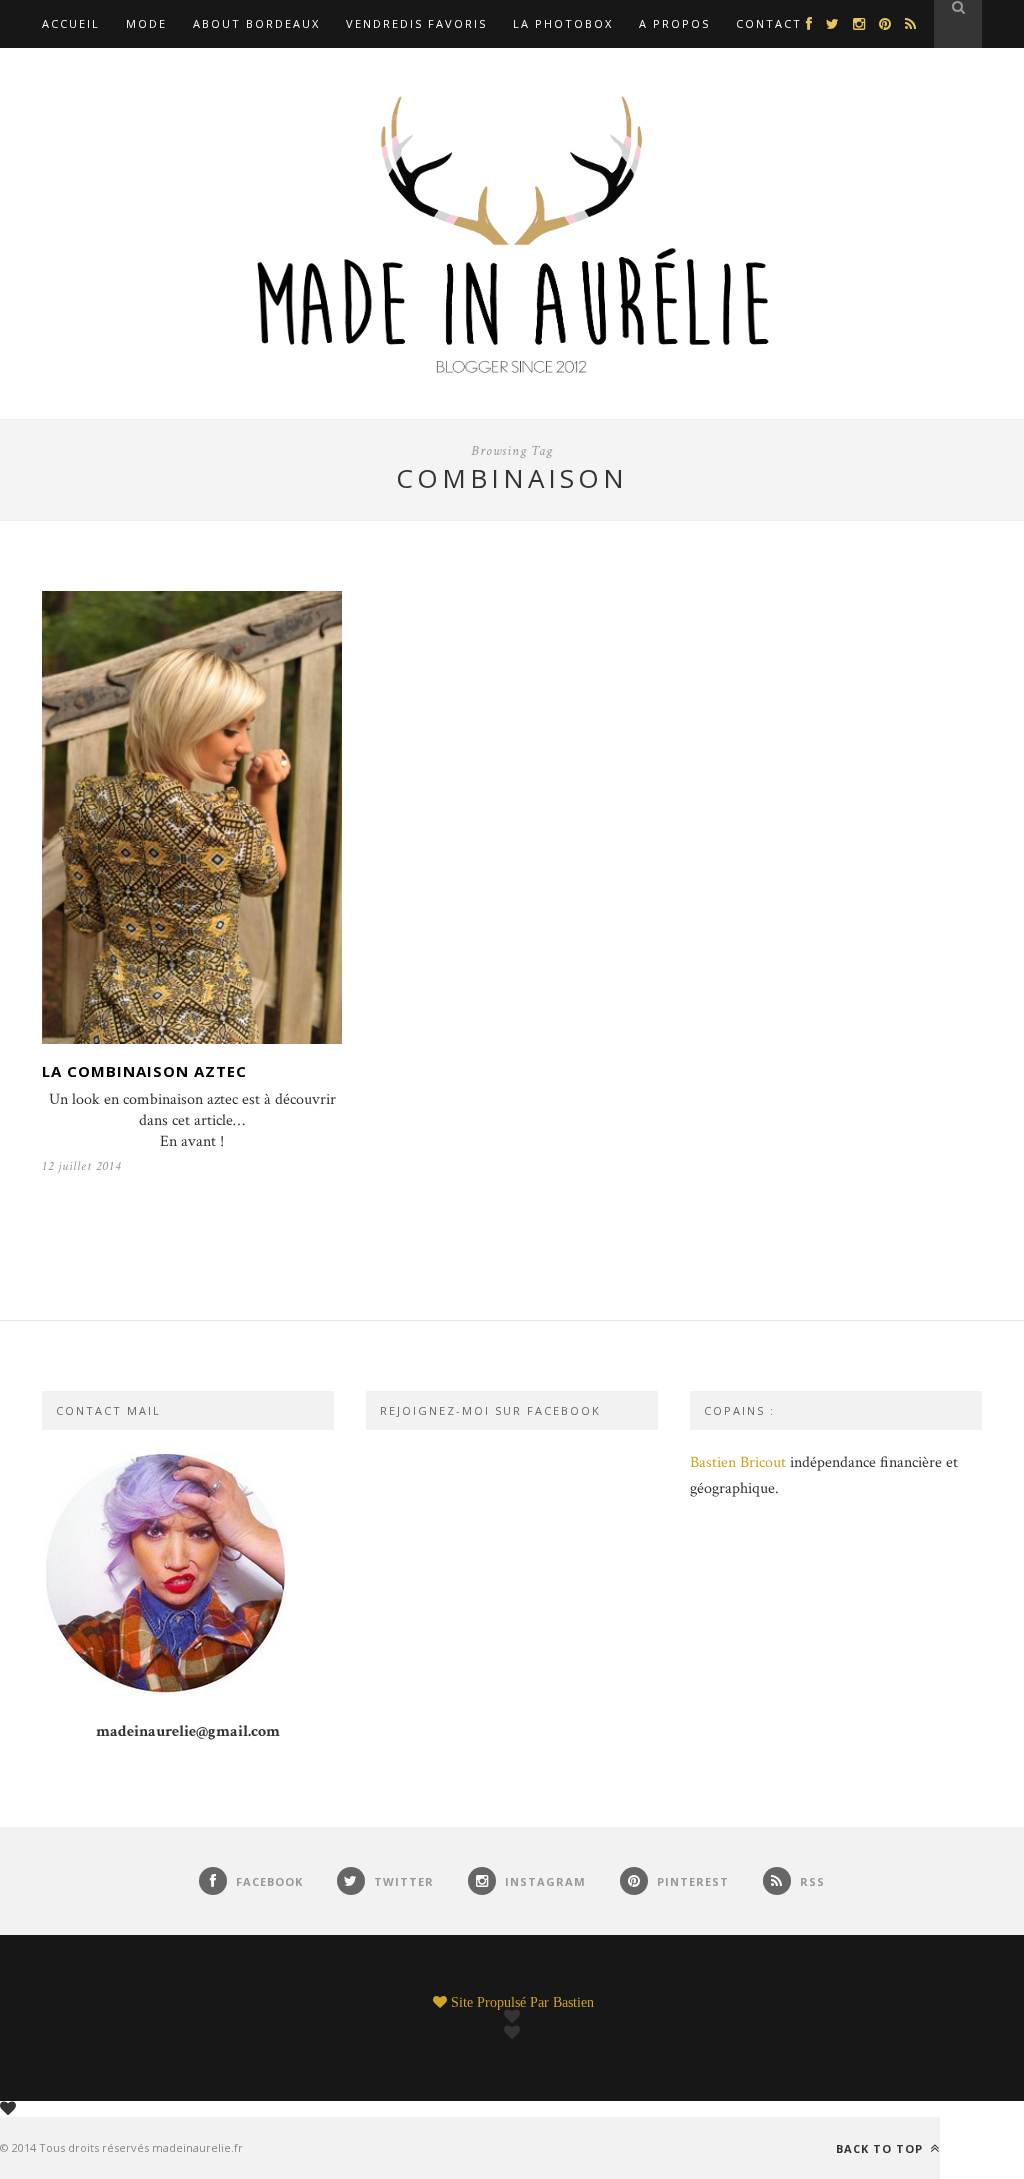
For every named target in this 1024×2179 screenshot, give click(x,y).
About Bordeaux (256, 23)
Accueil (71, 23)
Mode (146, 23)
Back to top (881, 2148)
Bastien (573, 2002)
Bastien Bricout (738, 1462)
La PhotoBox (563, 23)
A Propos (674, 23)
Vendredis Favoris (416, 23)
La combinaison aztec (144, 1071)
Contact (769, 23)
